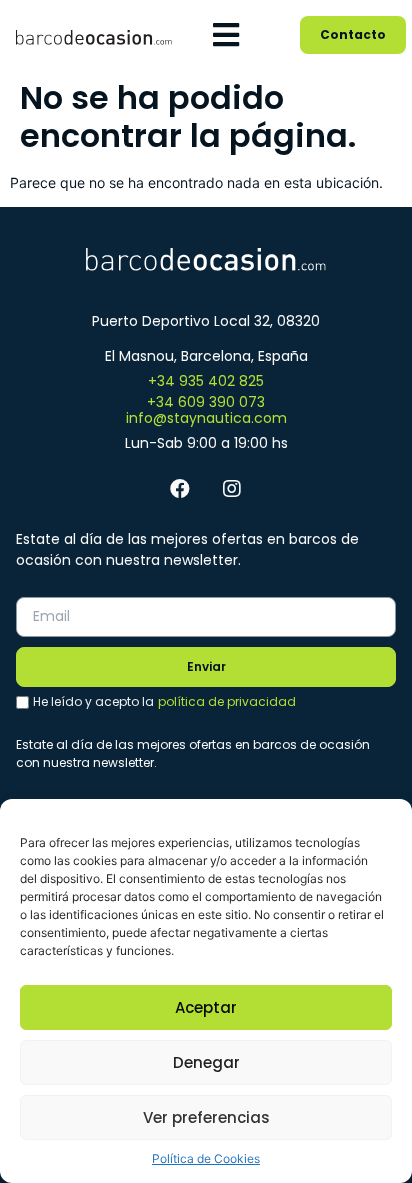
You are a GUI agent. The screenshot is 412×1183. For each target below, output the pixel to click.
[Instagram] (232, 489)
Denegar (206, 1062)
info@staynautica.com (206, 418)
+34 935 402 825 (206, 381)
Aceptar (206, 1007)
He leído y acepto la (164, 701)
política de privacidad (227, 701)
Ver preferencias (206, 1117)
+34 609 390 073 (206, 402)
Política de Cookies (206, 1158)
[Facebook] (180, 489)
